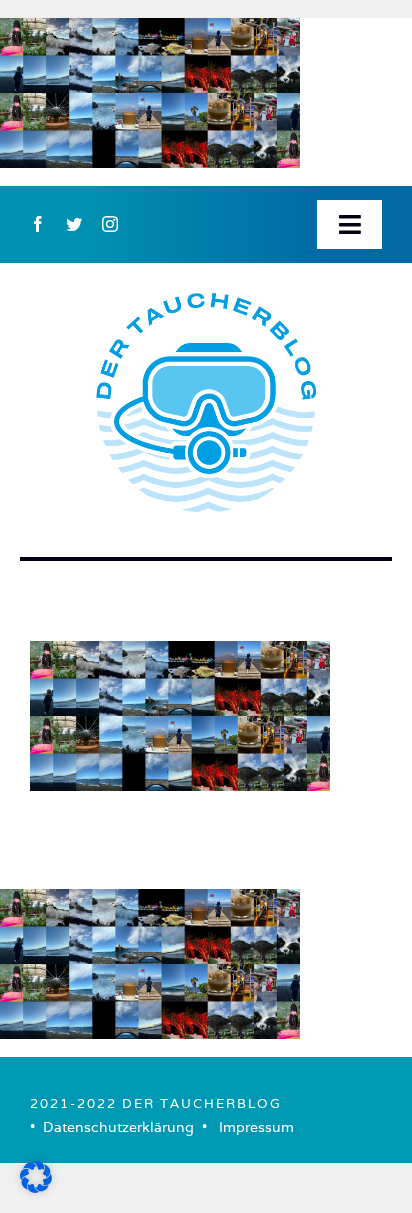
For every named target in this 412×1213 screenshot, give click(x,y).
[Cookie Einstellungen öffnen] (36, 1186)
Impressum (256, 1127)
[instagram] (110, 224)
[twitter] (74, 224)
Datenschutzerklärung (118, 1127)
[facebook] (38, 224)
